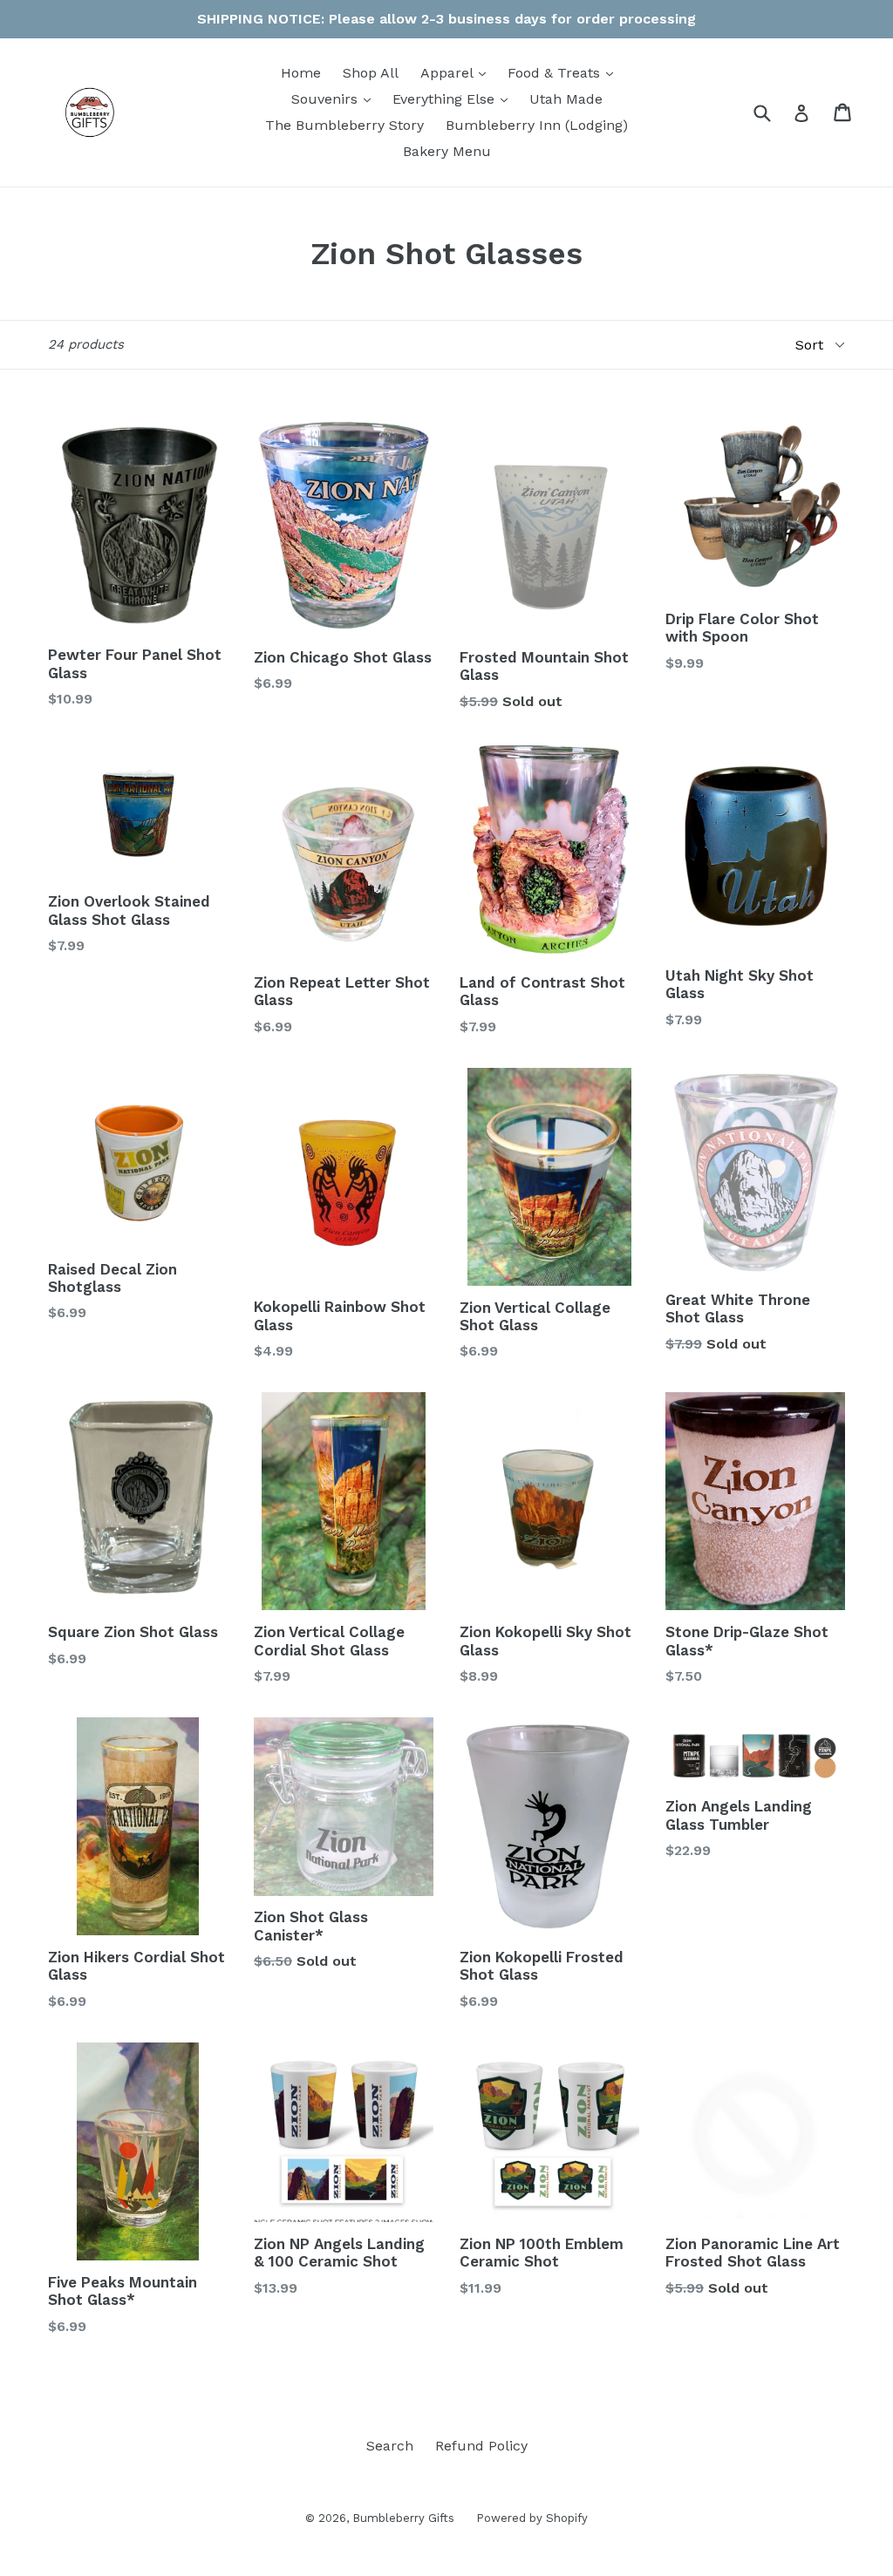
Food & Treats (565, 72)
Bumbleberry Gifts (403, 2518)
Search (390, 2446)
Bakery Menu (447, 151)
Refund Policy (481, 2446)
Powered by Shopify (532, 2518)
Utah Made (566, 99)
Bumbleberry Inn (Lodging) (537, 125)
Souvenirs (335, 99)
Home (301, 73)
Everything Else (454, 99)
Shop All (371, 73)
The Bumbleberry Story (344, 125)
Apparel (457, 72)
